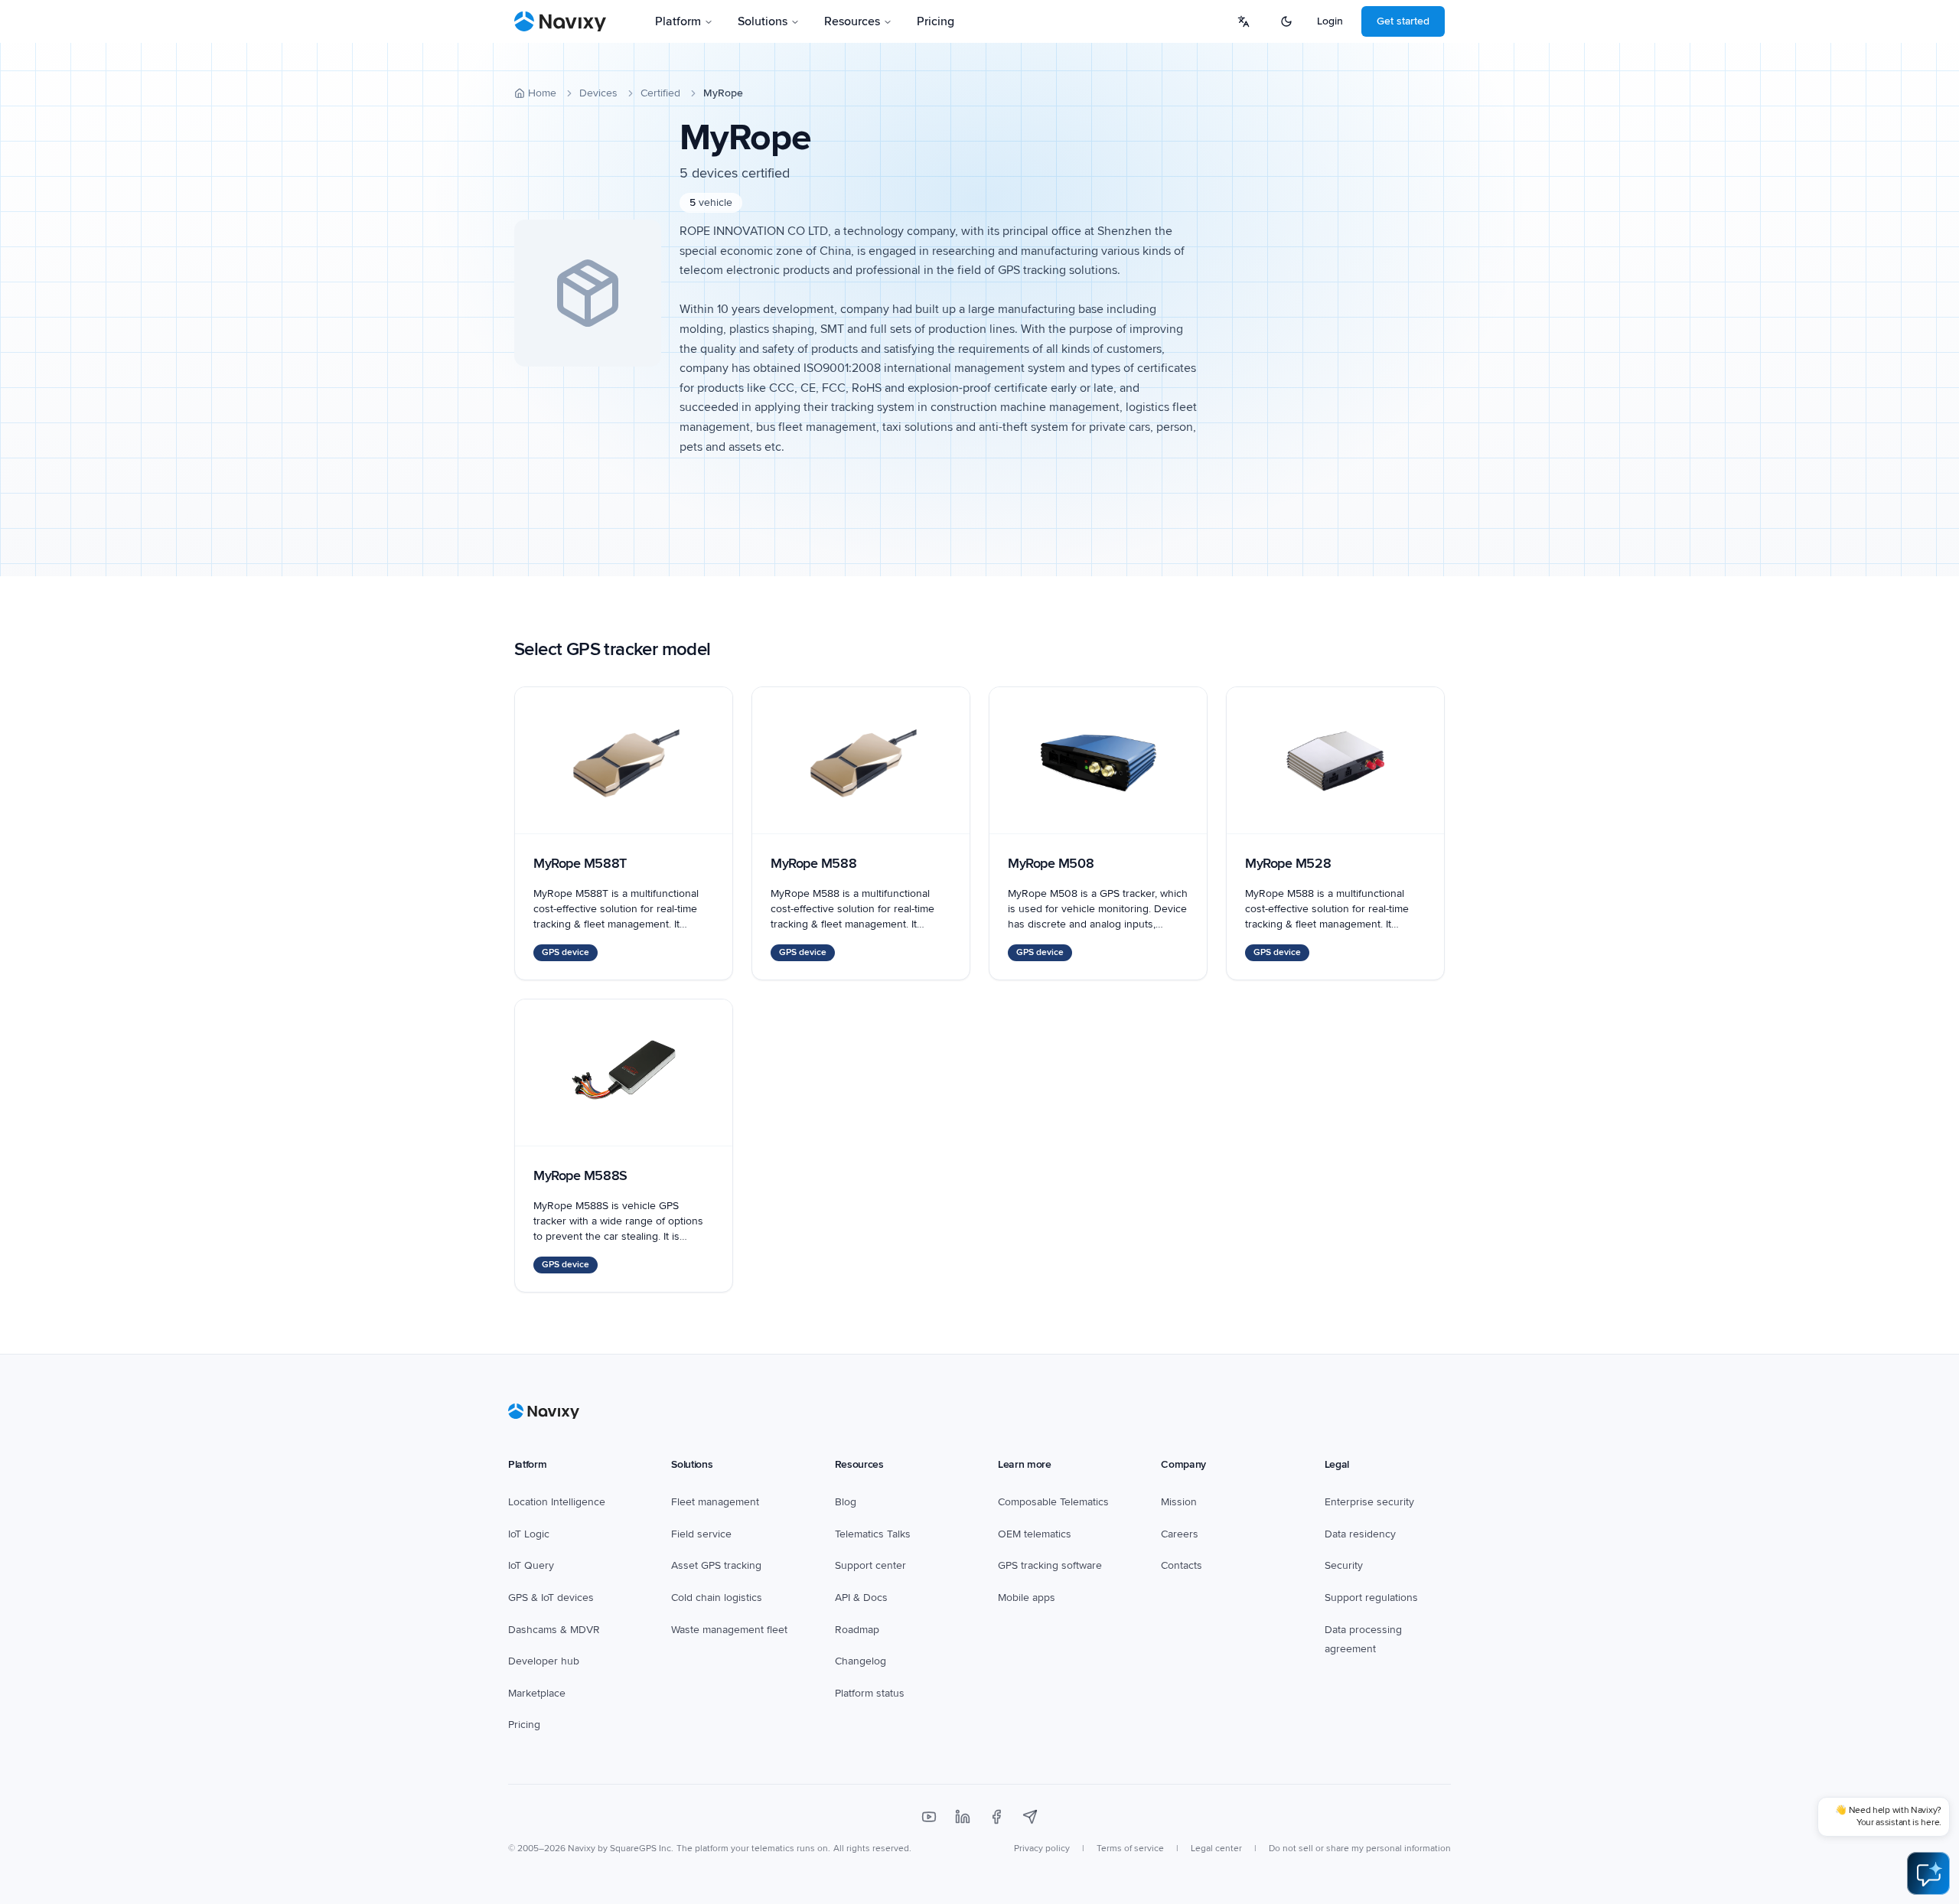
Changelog (861, 1661)
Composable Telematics (1053, 1502)
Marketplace (537, 1693)
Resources (852, 21)
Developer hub (544, 1661)
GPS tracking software (1050, 1565)
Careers (1180, 1534)
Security (1344, 1565)
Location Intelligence (557, 1502)
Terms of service (1130, 1849)
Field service (701, 1534)
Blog (846, 1502)
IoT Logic (529, 1534)
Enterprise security (1369, 1502)
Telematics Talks (873, 1534)
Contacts (1182, 1565)
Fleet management (715, 1502)
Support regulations (1371, 1598)
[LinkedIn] (963, 1817)
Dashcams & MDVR (554, 1630)
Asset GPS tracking (716, 1565)
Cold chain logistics (717, 1598)
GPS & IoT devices (551, 1598)
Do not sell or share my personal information (1360, 1849)
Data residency (1360, 1534)
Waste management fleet (729, 1630)
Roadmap (857, 1630)
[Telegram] (1030, 1817)
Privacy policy (1042, 1849)
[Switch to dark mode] (1286, 21)
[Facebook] (996, 1817)
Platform (678, 21)
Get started (1403, 21)
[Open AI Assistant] (1928, 1873)
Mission (1179, 1502)
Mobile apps (1027, 1598)
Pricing (935, 21)
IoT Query (531, 1565)
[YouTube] (929, 1817)
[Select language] (1244, 21)
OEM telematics (1035, 1534)
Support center (870, 1565)
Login (1330, 21)
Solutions (763, 21)
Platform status (870, 1693)
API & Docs (861, 1598)
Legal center (1216, 1849)
